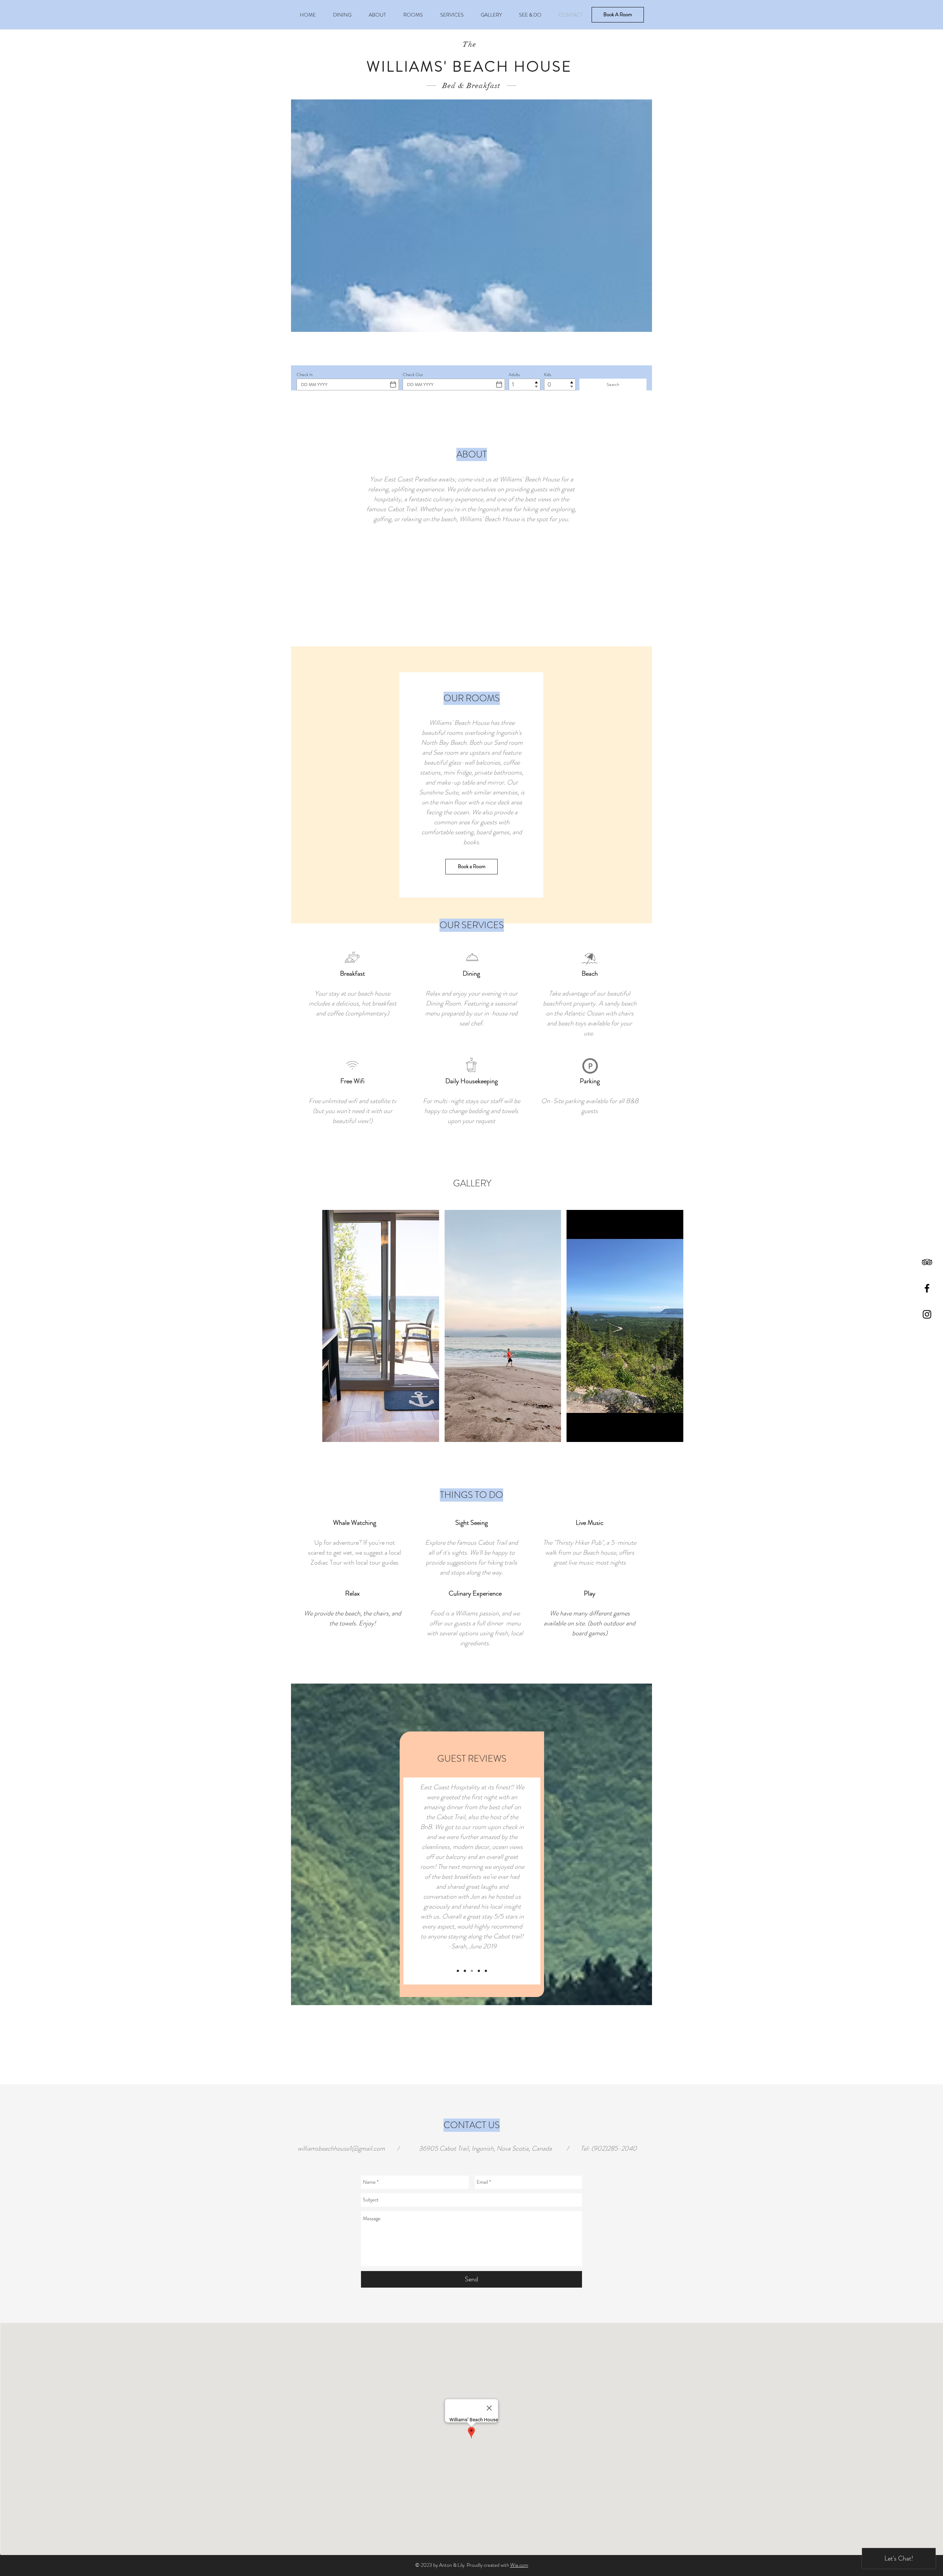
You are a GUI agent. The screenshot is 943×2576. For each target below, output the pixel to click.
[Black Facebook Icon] (927, 1288)
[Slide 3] (472, 1971)
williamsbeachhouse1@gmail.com (341, 2148)
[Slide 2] (465, 1971)
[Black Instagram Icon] (927, 1314)
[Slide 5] (486, 1971)
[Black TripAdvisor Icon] (927, 1262)
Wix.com (519, 2565)
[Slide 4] (479, 1971)
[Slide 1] (458, 1971)
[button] (381, 1326)
